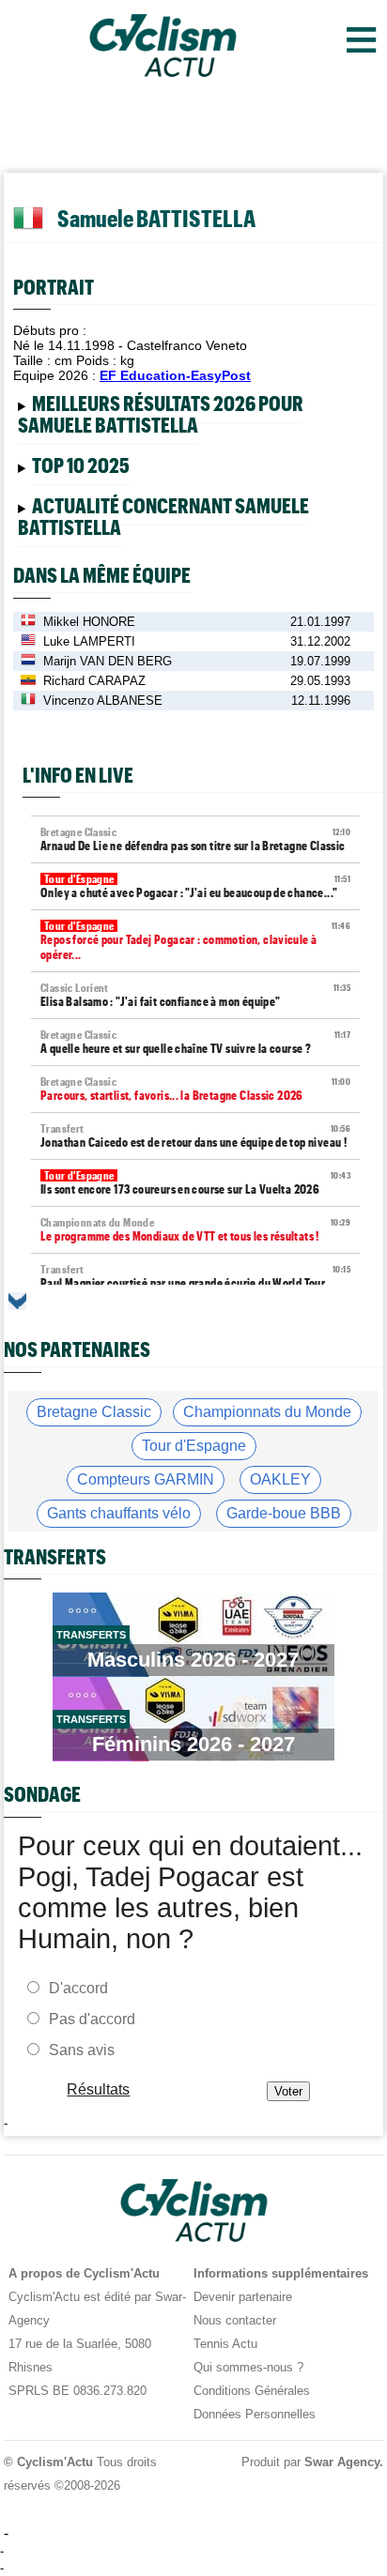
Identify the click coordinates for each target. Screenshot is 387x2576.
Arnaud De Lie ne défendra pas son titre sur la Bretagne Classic (195, 839)
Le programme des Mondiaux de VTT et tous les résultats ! (195, 1230)
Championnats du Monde (267, 1412)
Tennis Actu (225, 2344)
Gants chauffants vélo (119, 1513)
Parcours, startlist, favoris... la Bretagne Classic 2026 (195, 1089)
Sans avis (82, 2049)
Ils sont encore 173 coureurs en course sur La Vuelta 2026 (195, 1183)
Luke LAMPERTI (89, 641)
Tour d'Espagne (194, 1446)
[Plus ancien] (17, 1301)
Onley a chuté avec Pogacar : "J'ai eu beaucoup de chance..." (195, 886)
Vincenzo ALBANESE (103, 701)
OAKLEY (280, 1479)
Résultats (99, 2088)
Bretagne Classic (94, 1412)
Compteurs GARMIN (146, 1479)
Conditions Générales (252, 2391)
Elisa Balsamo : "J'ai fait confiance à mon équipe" (195, 995)
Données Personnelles (255, 2414)
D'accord (78, 1987)
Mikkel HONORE (89, 622)
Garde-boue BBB (284, 1513)
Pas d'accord (92, 2018)
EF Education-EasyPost (175, 375)
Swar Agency (342, 2462)
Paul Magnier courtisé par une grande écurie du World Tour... (195, 1277)
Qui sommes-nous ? (248, 2367)
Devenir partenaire (243, 2297)
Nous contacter (235, 2320)
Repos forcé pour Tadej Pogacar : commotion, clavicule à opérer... (195, 941)
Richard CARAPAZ (94, 681)
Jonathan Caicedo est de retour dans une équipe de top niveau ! (195, 1136)
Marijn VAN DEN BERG (108, 661)
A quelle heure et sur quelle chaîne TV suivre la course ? (195, 1042)
